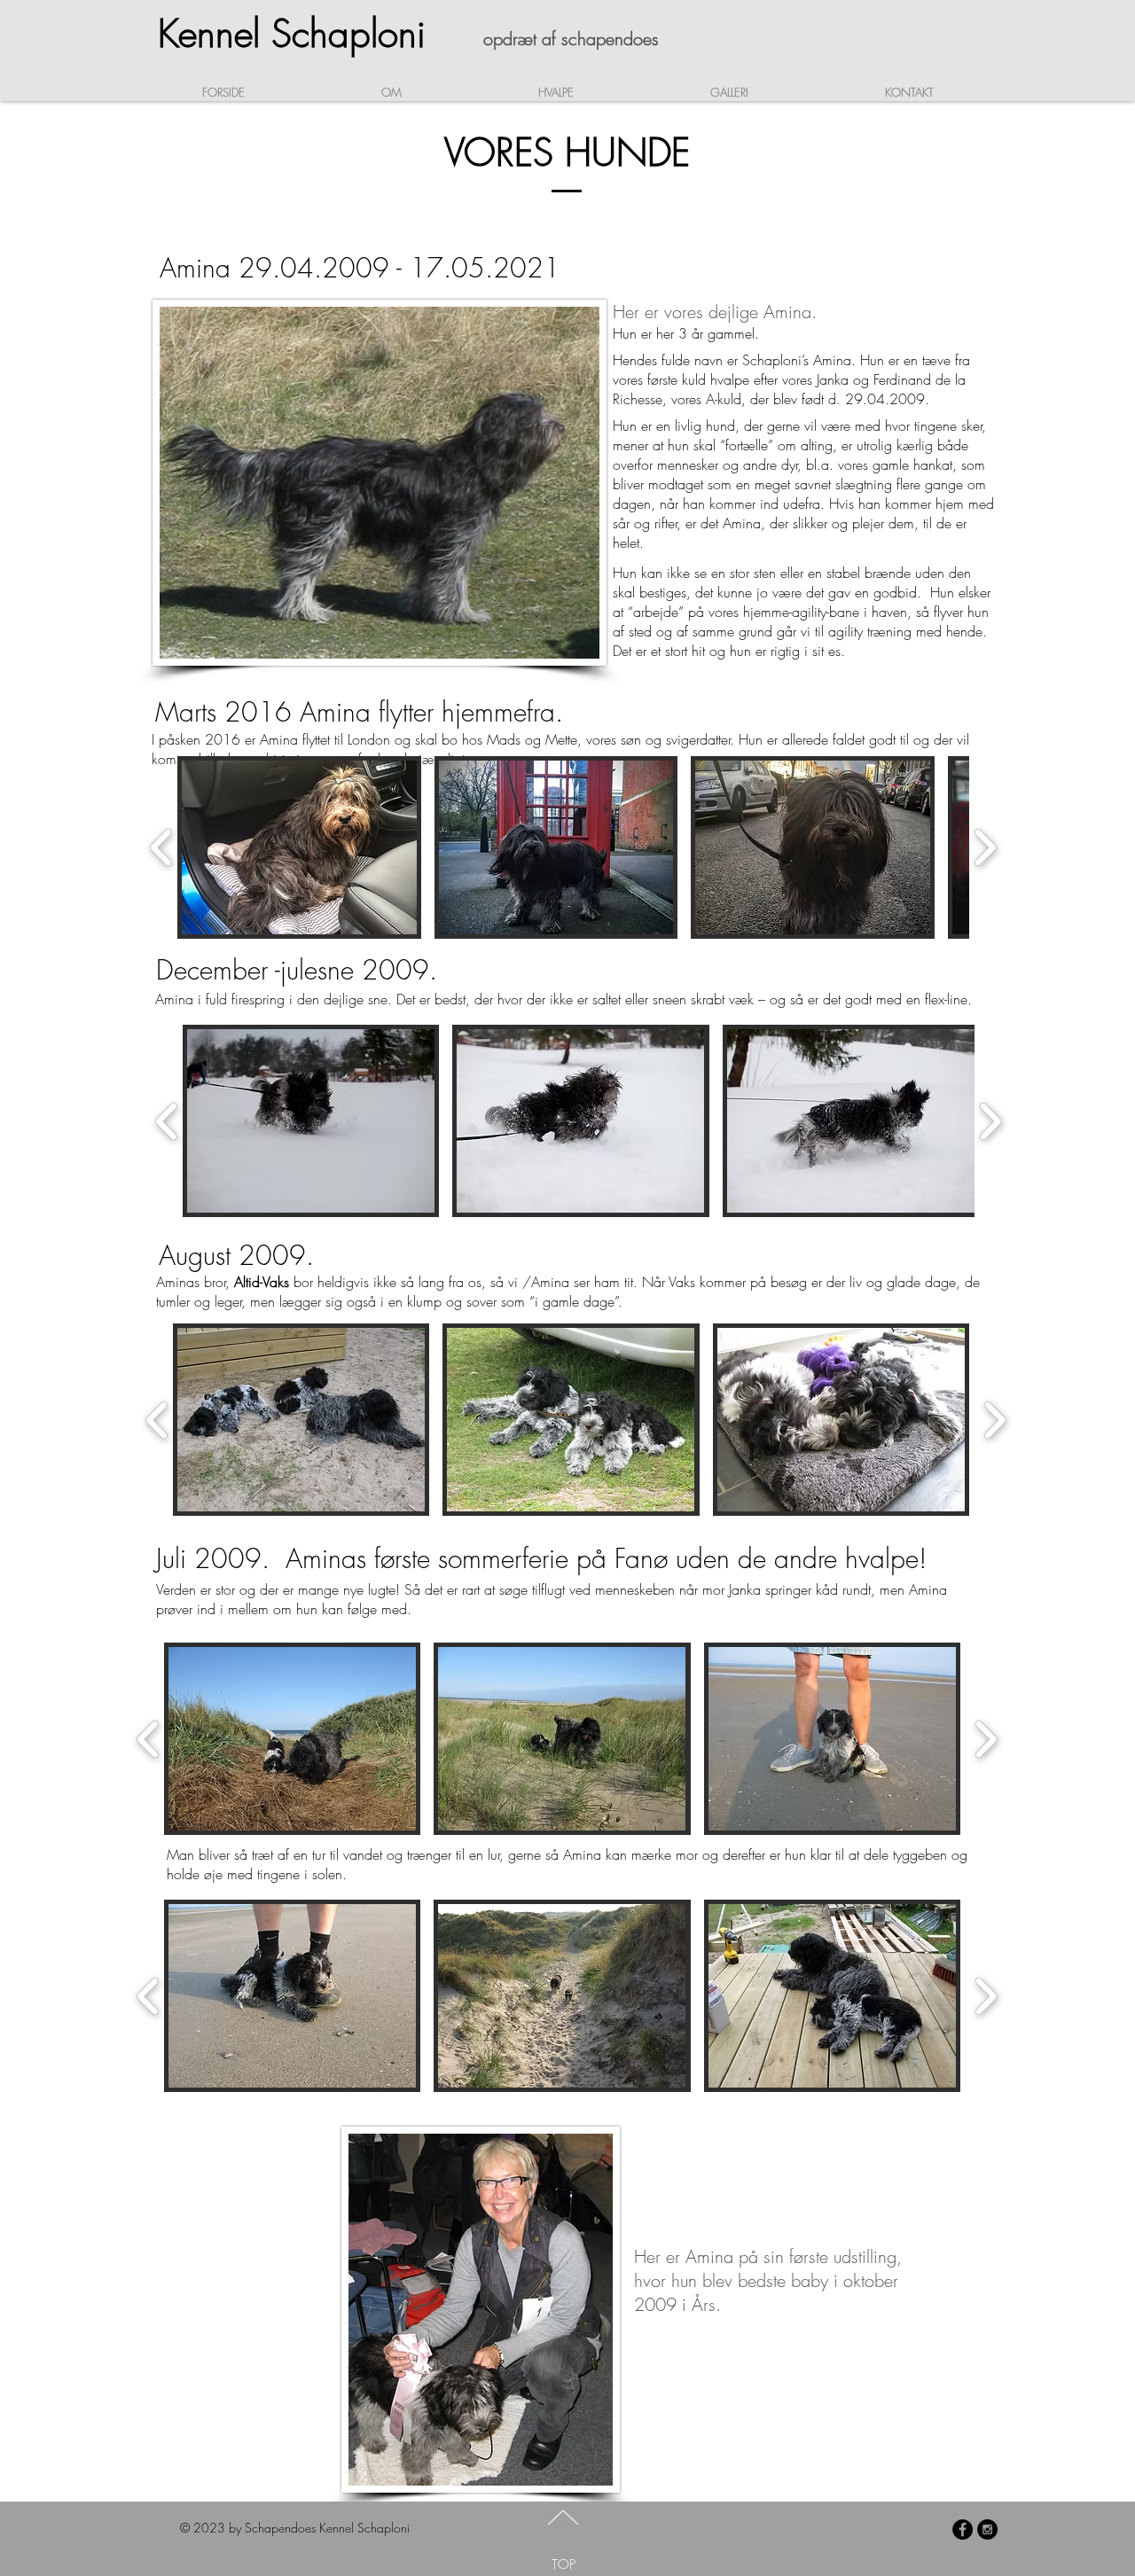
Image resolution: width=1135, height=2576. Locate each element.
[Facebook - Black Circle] (963, 2529)
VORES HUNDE (567, 152)
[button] (311, 1121)
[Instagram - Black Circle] (987, 2529)
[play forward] (990, 1120)
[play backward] (167, 1120)
